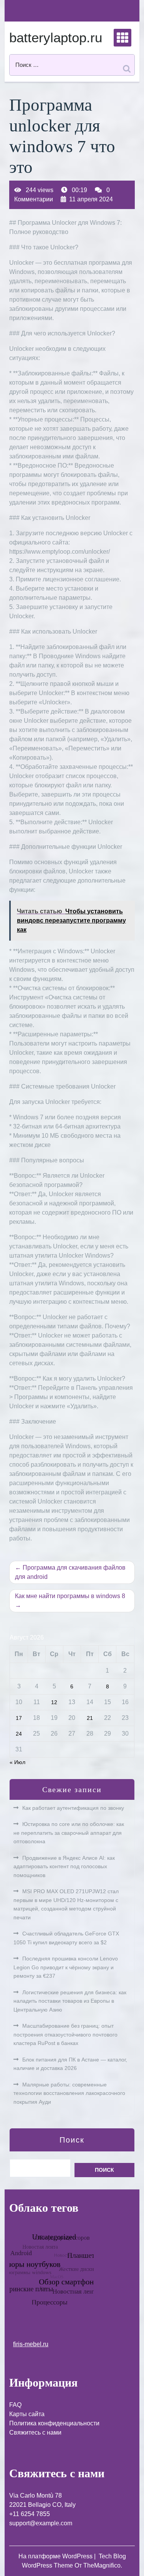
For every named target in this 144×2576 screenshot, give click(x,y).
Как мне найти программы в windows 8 (70, 1596)
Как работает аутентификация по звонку (73, 1808)
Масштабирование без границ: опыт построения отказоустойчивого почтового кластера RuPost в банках (65, 2034)
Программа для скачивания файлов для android (70, 1572)
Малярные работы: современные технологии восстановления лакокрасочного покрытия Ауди (69, 2093)
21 (90, 1718)
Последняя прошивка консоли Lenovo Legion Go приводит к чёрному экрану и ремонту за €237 (66, 1967)
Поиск (72, 2140)
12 (54, 1702)
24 (19, 1734)
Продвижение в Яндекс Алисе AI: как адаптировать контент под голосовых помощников (64, 1866)
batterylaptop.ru (56, 37)
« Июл (17, 1762)
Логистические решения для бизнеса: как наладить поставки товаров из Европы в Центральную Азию (70, 2001)
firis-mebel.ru (31, 2344)
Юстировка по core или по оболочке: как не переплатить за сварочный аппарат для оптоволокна (69, 1833)
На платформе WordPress (56, 2556)
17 (19, 1718)
